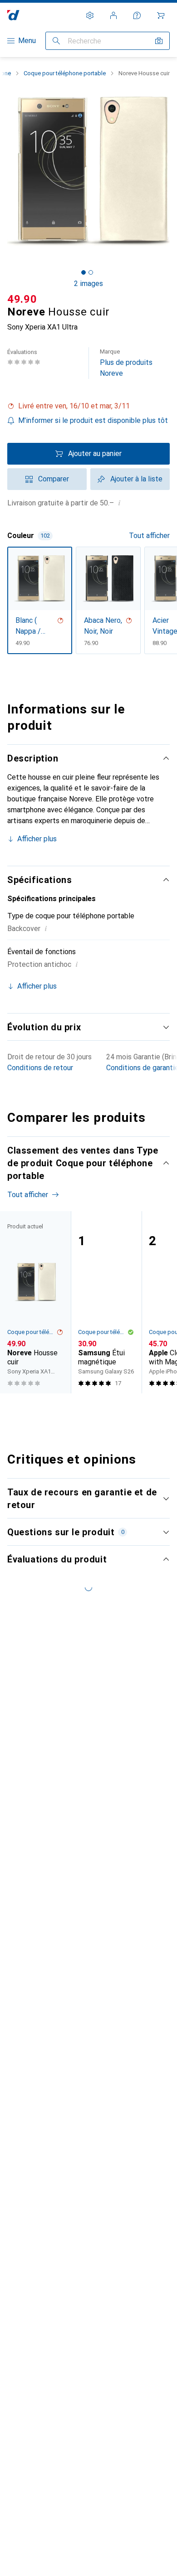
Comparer (54, 479)
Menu (27, 41)
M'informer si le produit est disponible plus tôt (93, 420)
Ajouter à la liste (136, 479)
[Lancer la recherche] (56, 41)
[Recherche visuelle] (159, 41)
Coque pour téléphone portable (65, 73)
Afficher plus (37, 839)
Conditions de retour (40, 1068)
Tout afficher (149, 536)
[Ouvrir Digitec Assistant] (137, 15)
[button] (88, 406)
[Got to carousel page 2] (91, 272)
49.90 (22, 299)
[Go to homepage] (13, 15)
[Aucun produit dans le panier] (161, 15)
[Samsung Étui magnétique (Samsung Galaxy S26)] (106, 1302)
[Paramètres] (90, 15)
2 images (88, 284)
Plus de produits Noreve (126, 363)
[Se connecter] (113, 15)
